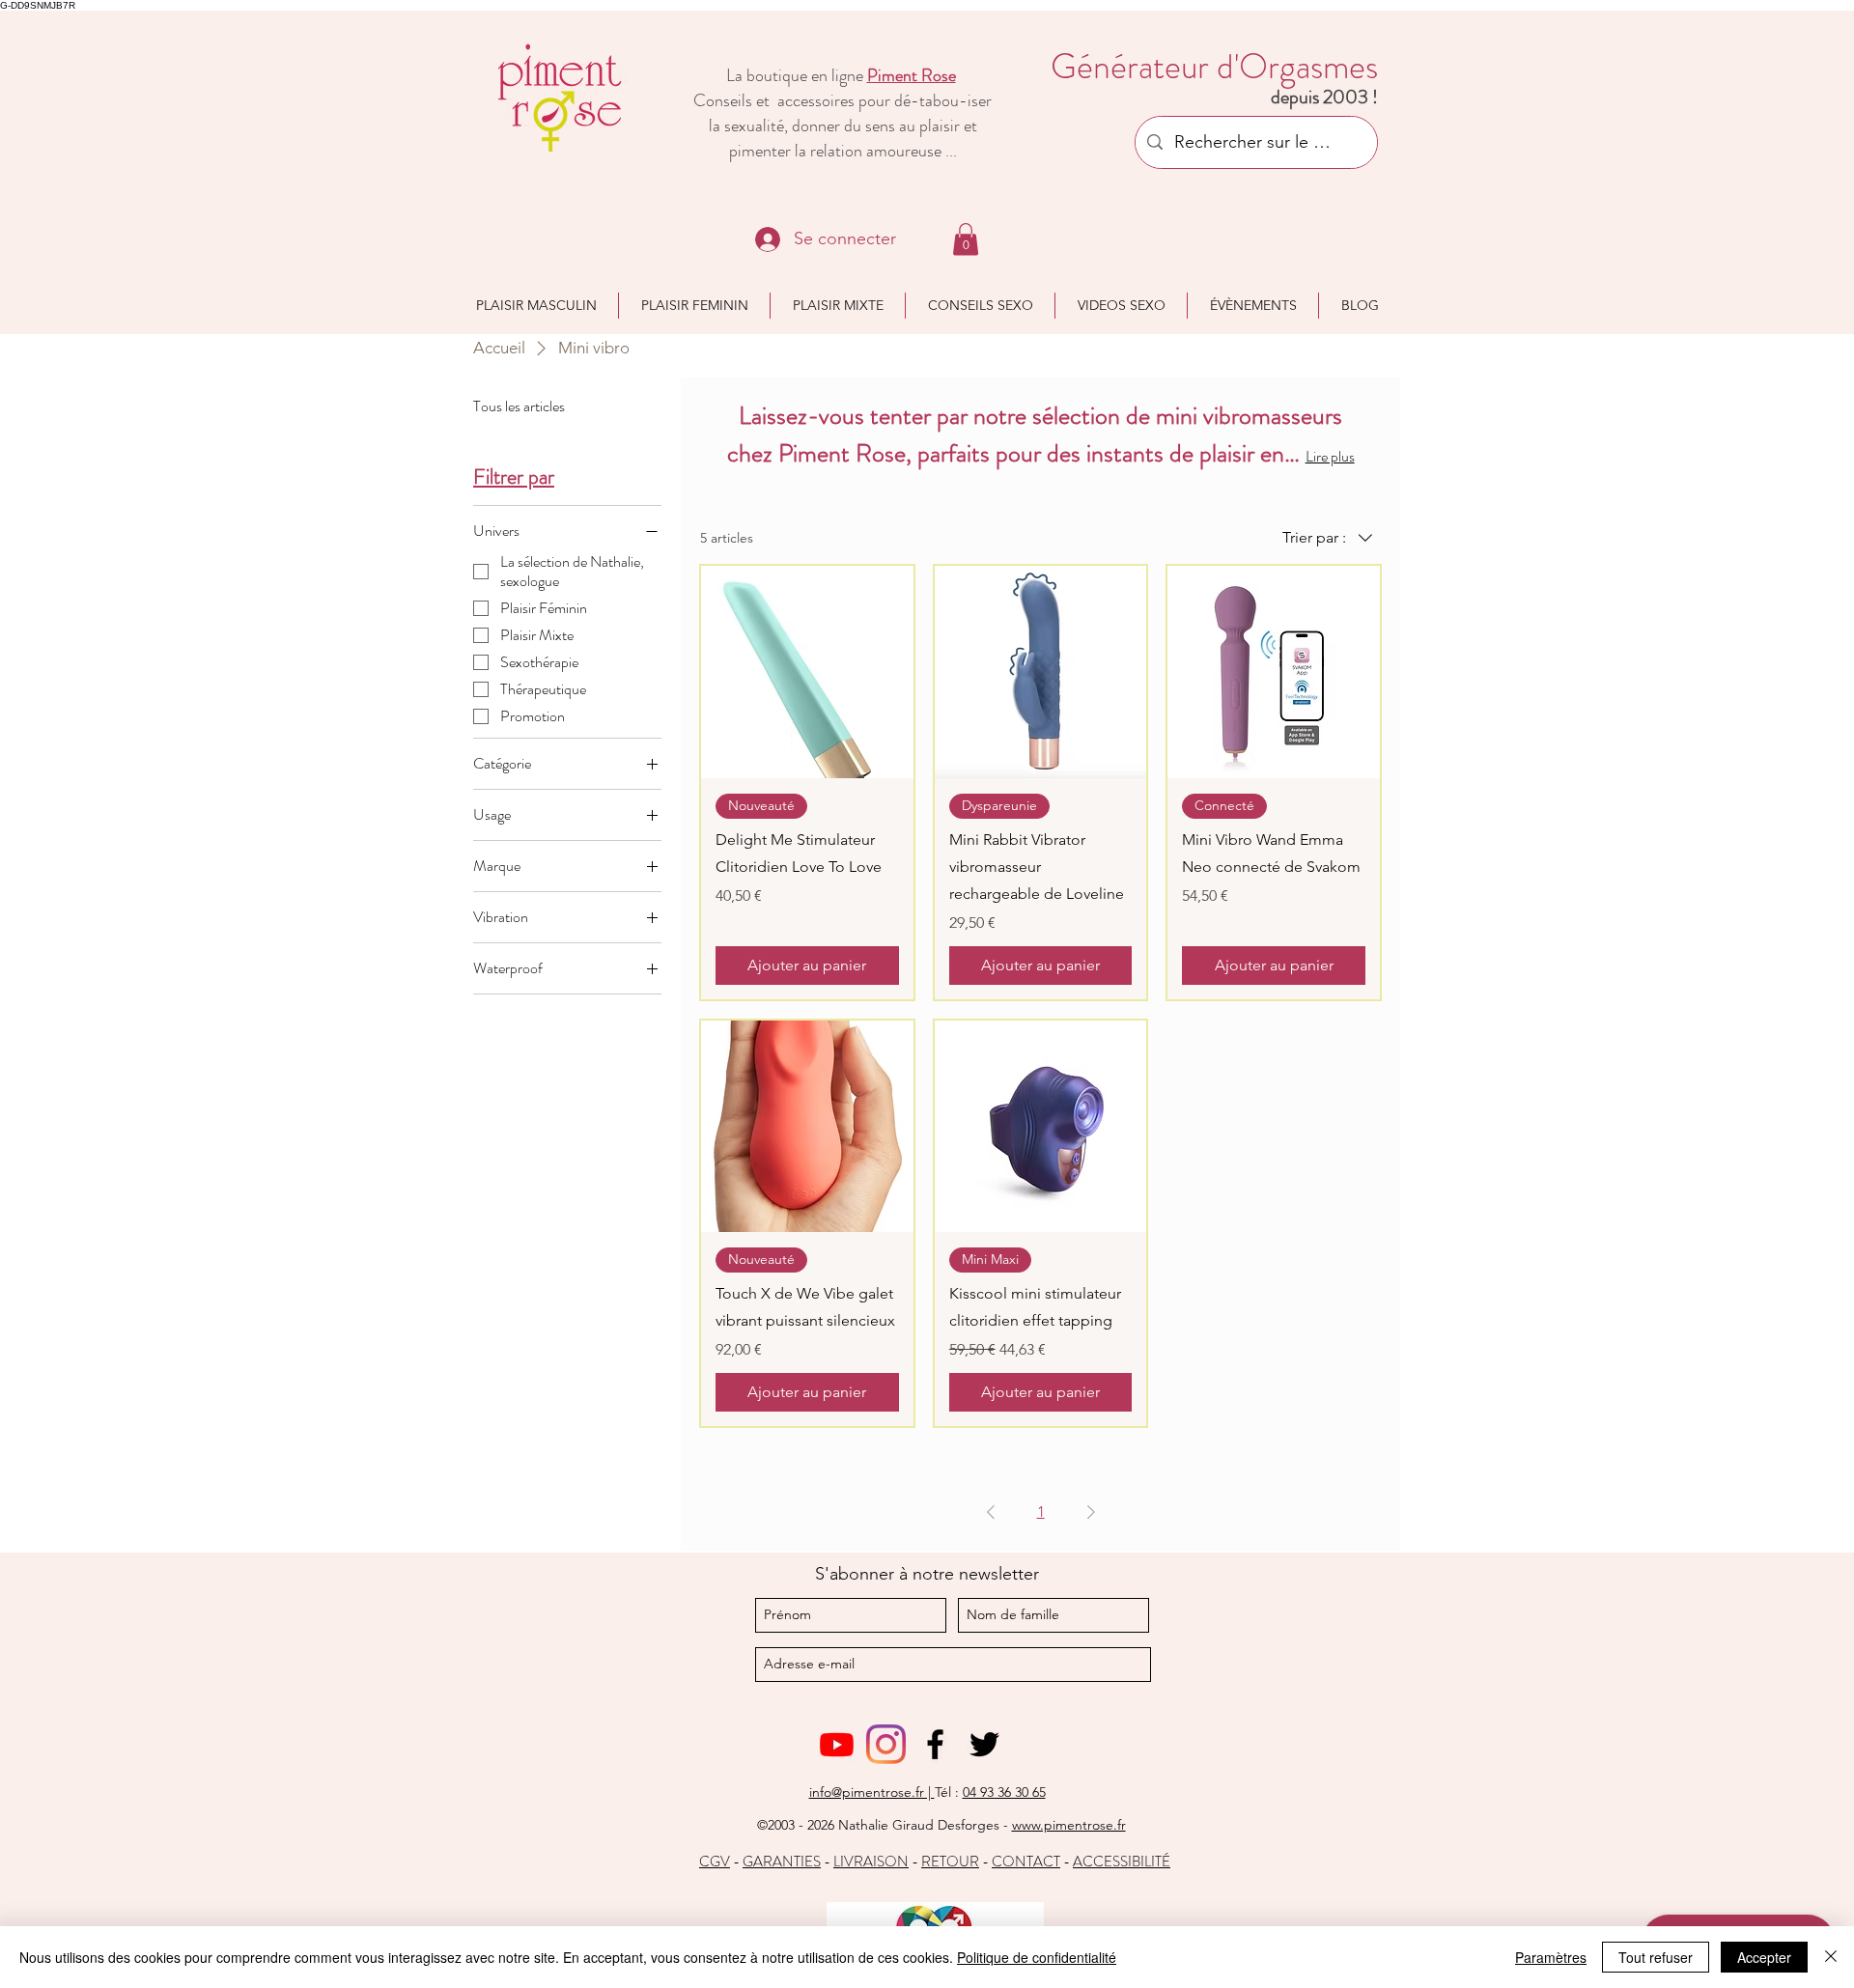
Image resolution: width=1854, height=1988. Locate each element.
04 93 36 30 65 (1004, 1792)
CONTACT (1026, 1862)
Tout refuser (1656, 1957)
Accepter (1764, 1957)
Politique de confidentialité (1037, 1957)
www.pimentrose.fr (1069, 1825)
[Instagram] (886, 1744)
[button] (966, 239)
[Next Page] (1091, 1512)
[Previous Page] (991, 1512)
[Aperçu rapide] (807, 672)
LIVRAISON (871, 1862)
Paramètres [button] (1551, 1957)
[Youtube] (837, 1744)
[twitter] (984, 1744)
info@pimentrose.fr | (872, 1792)
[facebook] (935, 1744)
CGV (715, 1862)
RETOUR (950, 1862)
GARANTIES (782, 1862)
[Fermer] (1831, 1957)
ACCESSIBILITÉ (1122, 1862)
